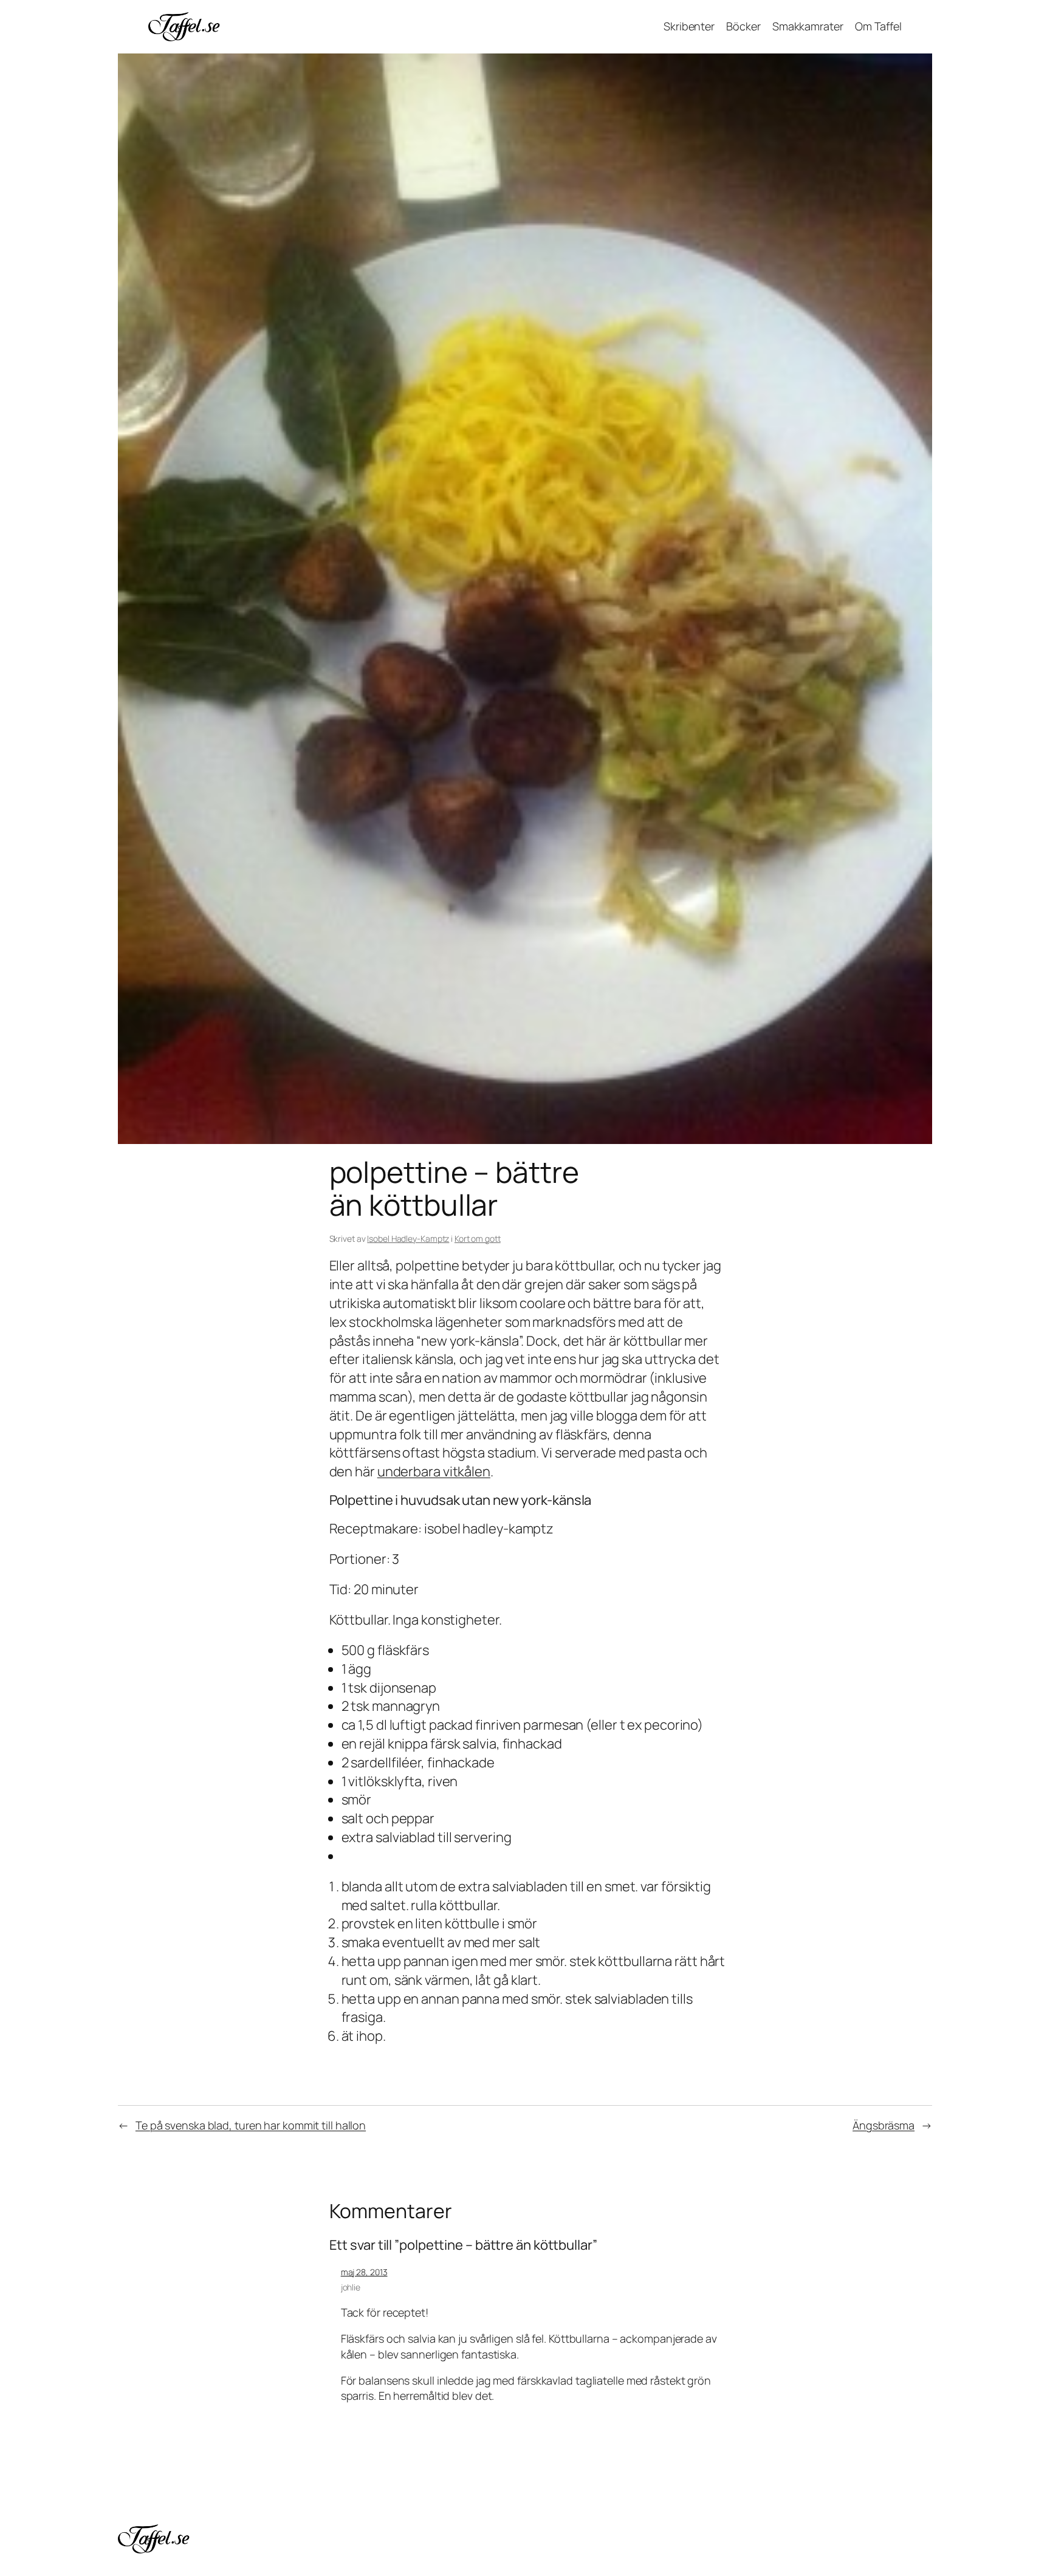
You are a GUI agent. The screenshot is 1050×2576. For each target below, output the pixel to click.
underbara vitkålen (434, 1471)
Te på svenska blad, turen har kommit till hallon (251, 2125)
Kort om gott (478, 1238)
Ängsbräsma (884, 2125)
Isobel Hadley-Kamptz (408, 1238)
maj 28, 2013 (364, 2272)
